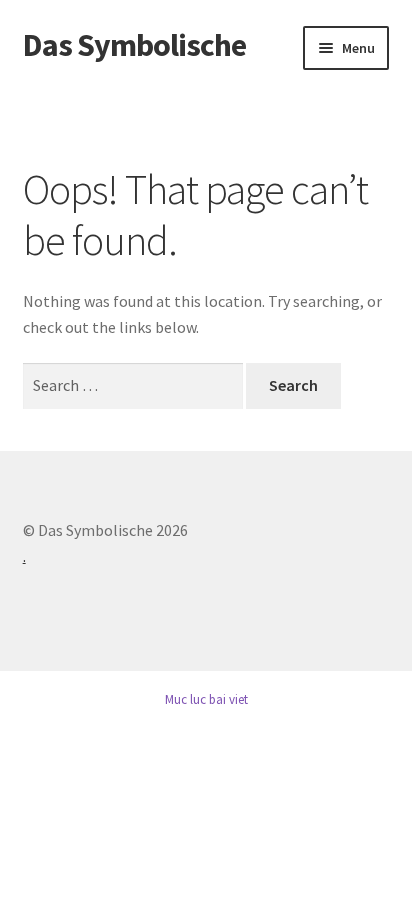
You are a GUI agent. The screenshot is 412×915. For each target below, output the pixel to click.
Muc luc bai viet (206, 699)
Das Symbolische (134, 45)
